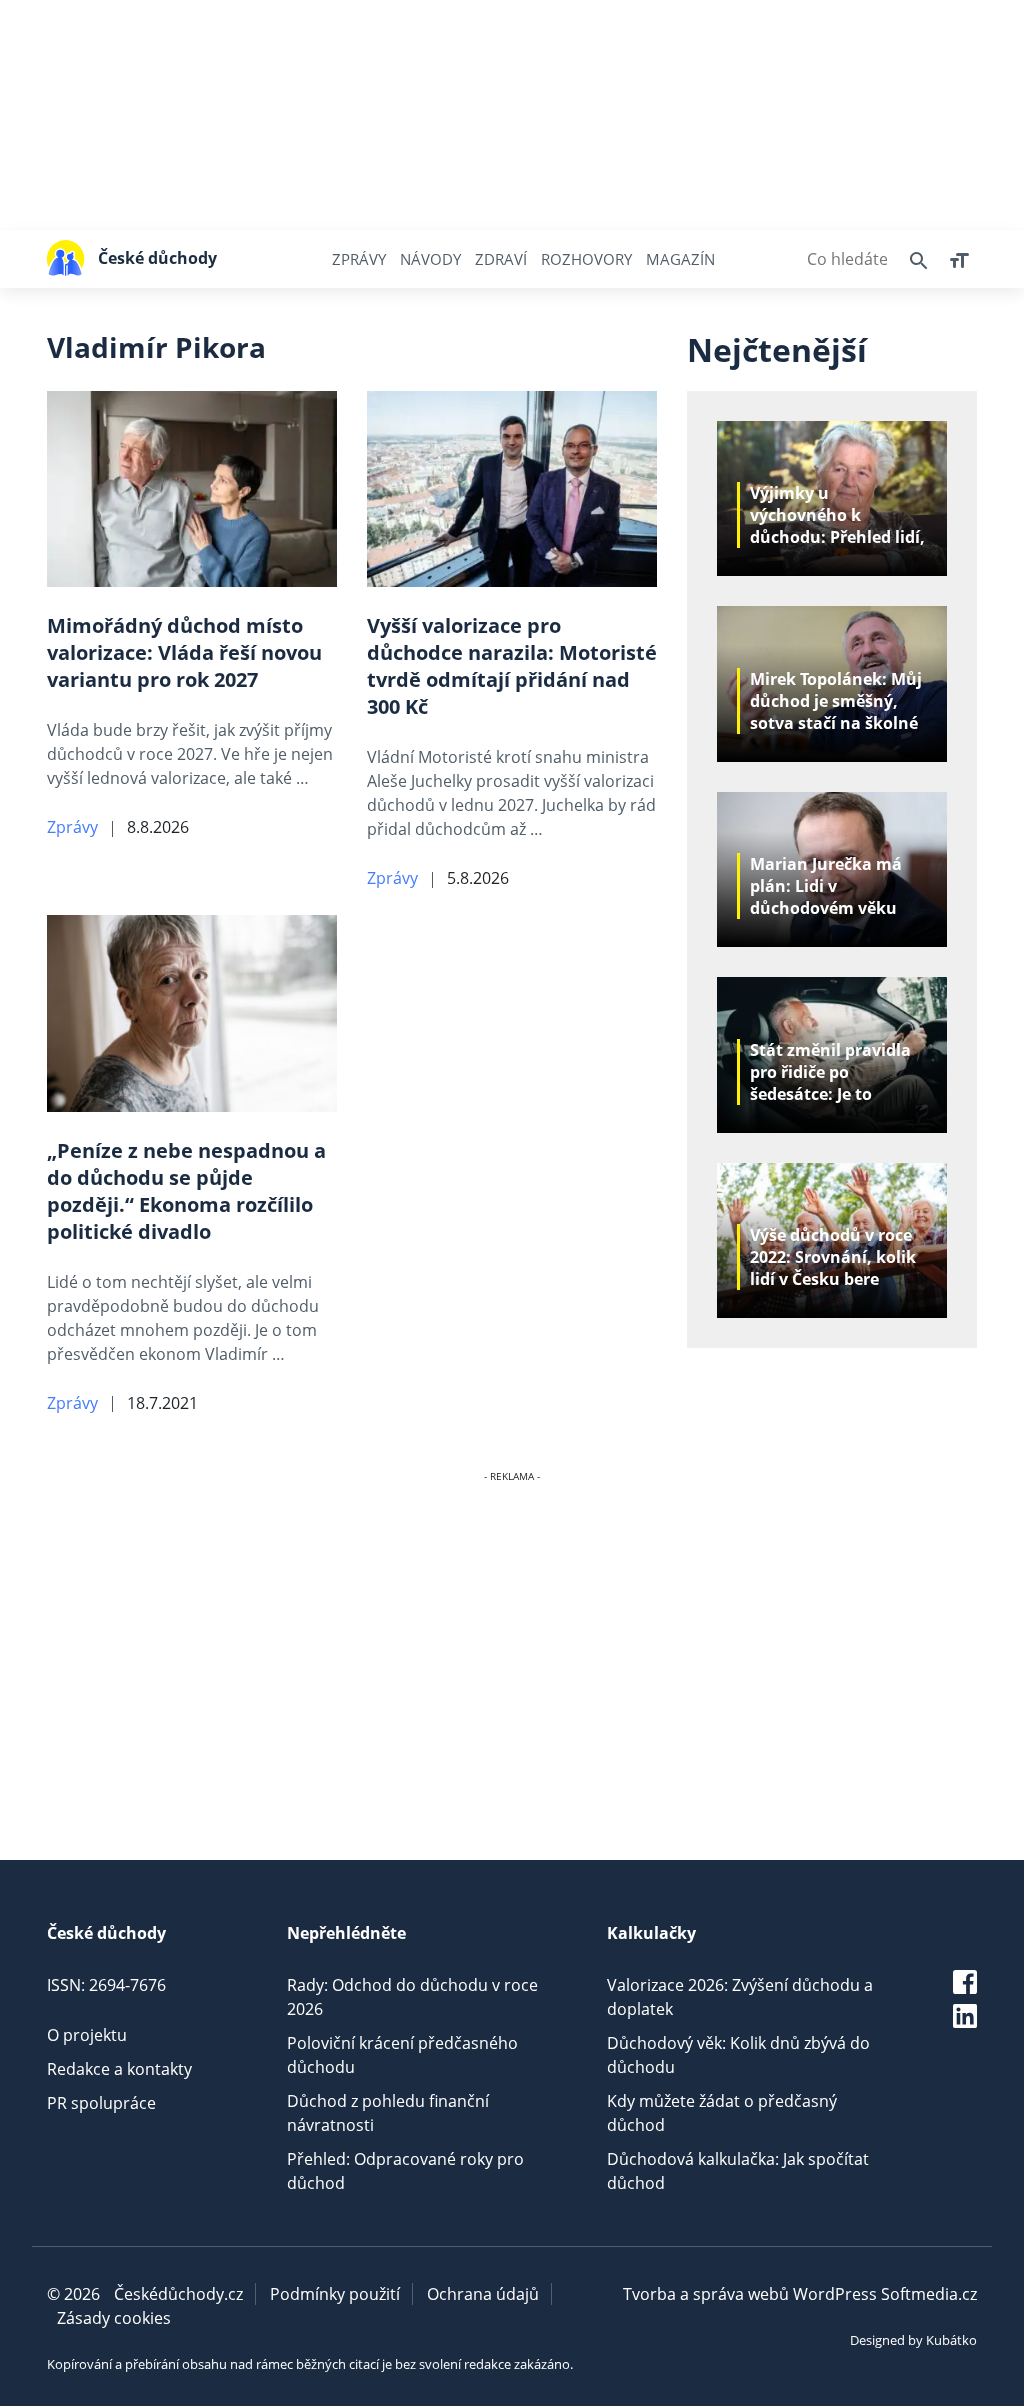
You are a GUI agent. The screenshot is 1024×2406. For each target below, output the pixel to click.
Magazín (680, 259)
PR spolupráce (101, 2103)
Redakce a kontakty (119, 2069)
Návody (430, 259)
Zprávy (359, 259)
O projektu (87, 2035)
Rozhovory (586, 259)
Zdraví (501, 259)
